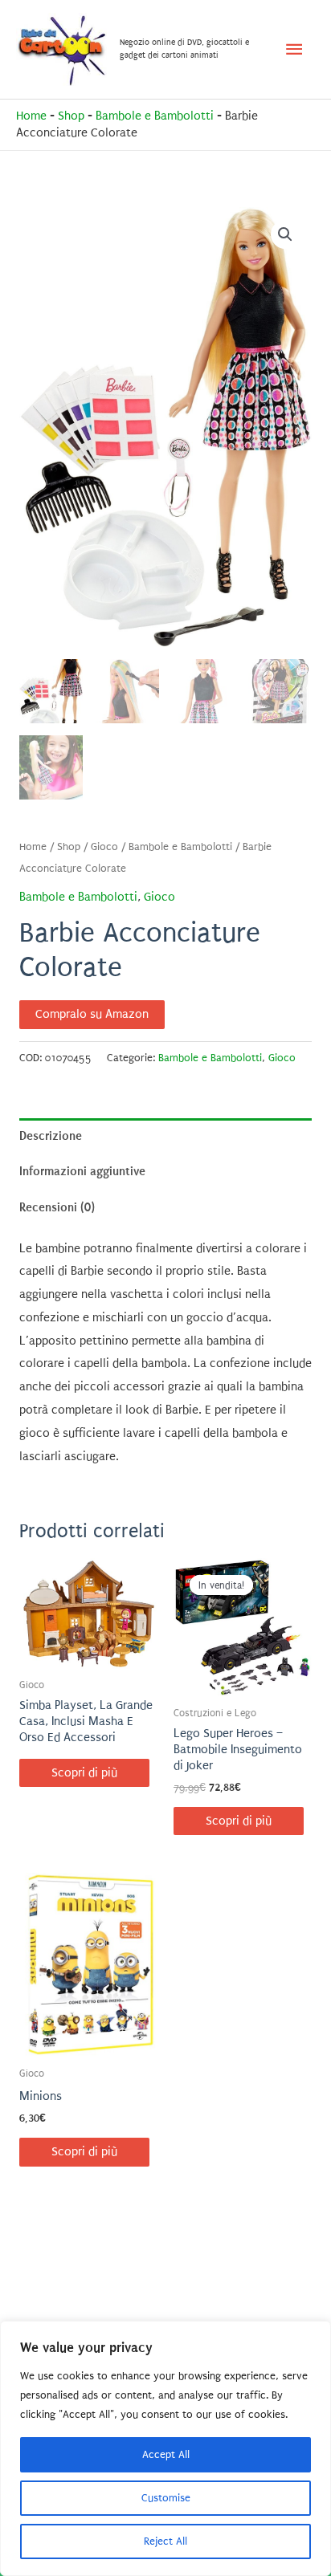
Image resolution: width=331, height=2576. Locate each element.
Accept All (166, 2454)
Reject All (165, 2541)
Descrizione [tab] (51, 1136)
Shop (71, 116)
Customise (166, 2498)
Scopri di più (84, 1773)
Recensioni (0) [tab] (57, 1207)
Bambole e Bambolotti (155, 116)
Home (31, 116)
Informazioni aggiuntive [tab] (82, 1171)
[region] (165, 2448)
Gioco (104, 847)
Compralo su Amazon (92, 1014)
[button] (285, 234)
